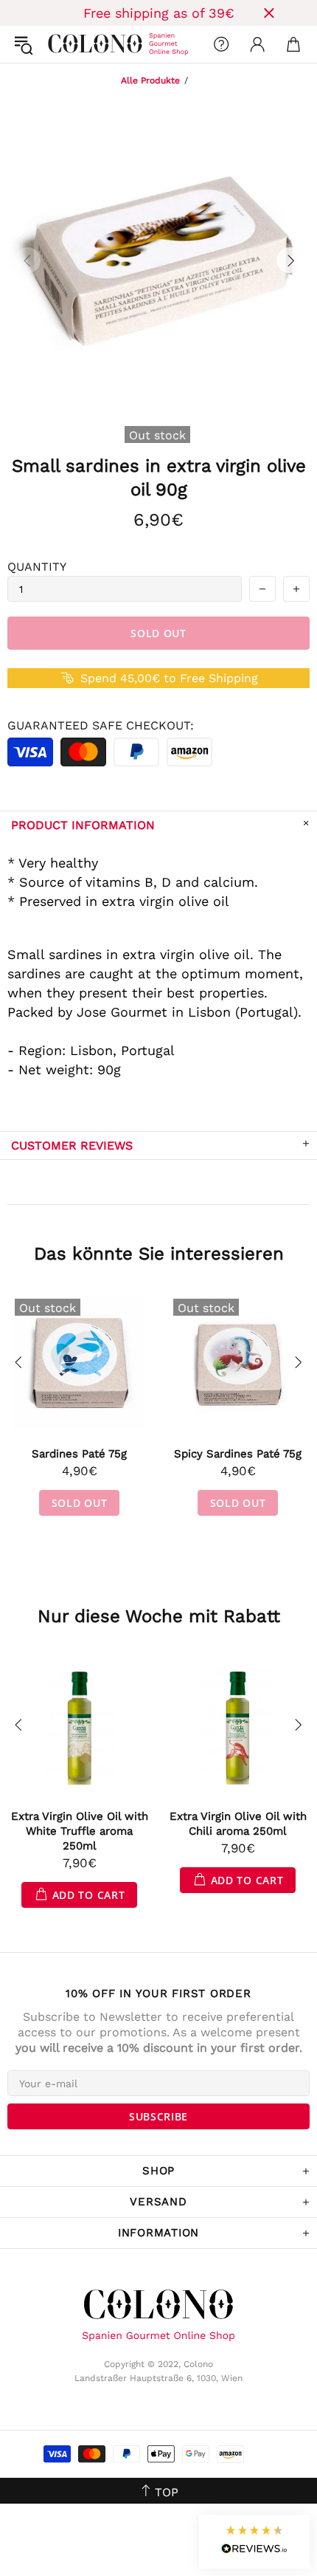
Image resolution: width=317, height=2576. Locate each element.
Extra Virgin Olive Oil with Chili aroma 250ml (238, 1824)
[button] (254, 2542)
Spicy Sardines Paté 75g (238, 1454)
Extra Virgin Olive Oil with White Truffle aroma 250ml (80, 1831)
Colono (60, 44)
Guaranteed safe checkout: (101, 725)
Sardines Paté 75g (79, 1454)
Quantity (37, 567)
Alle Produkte (150, 80)
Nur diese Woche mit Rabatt (159, 1616)
